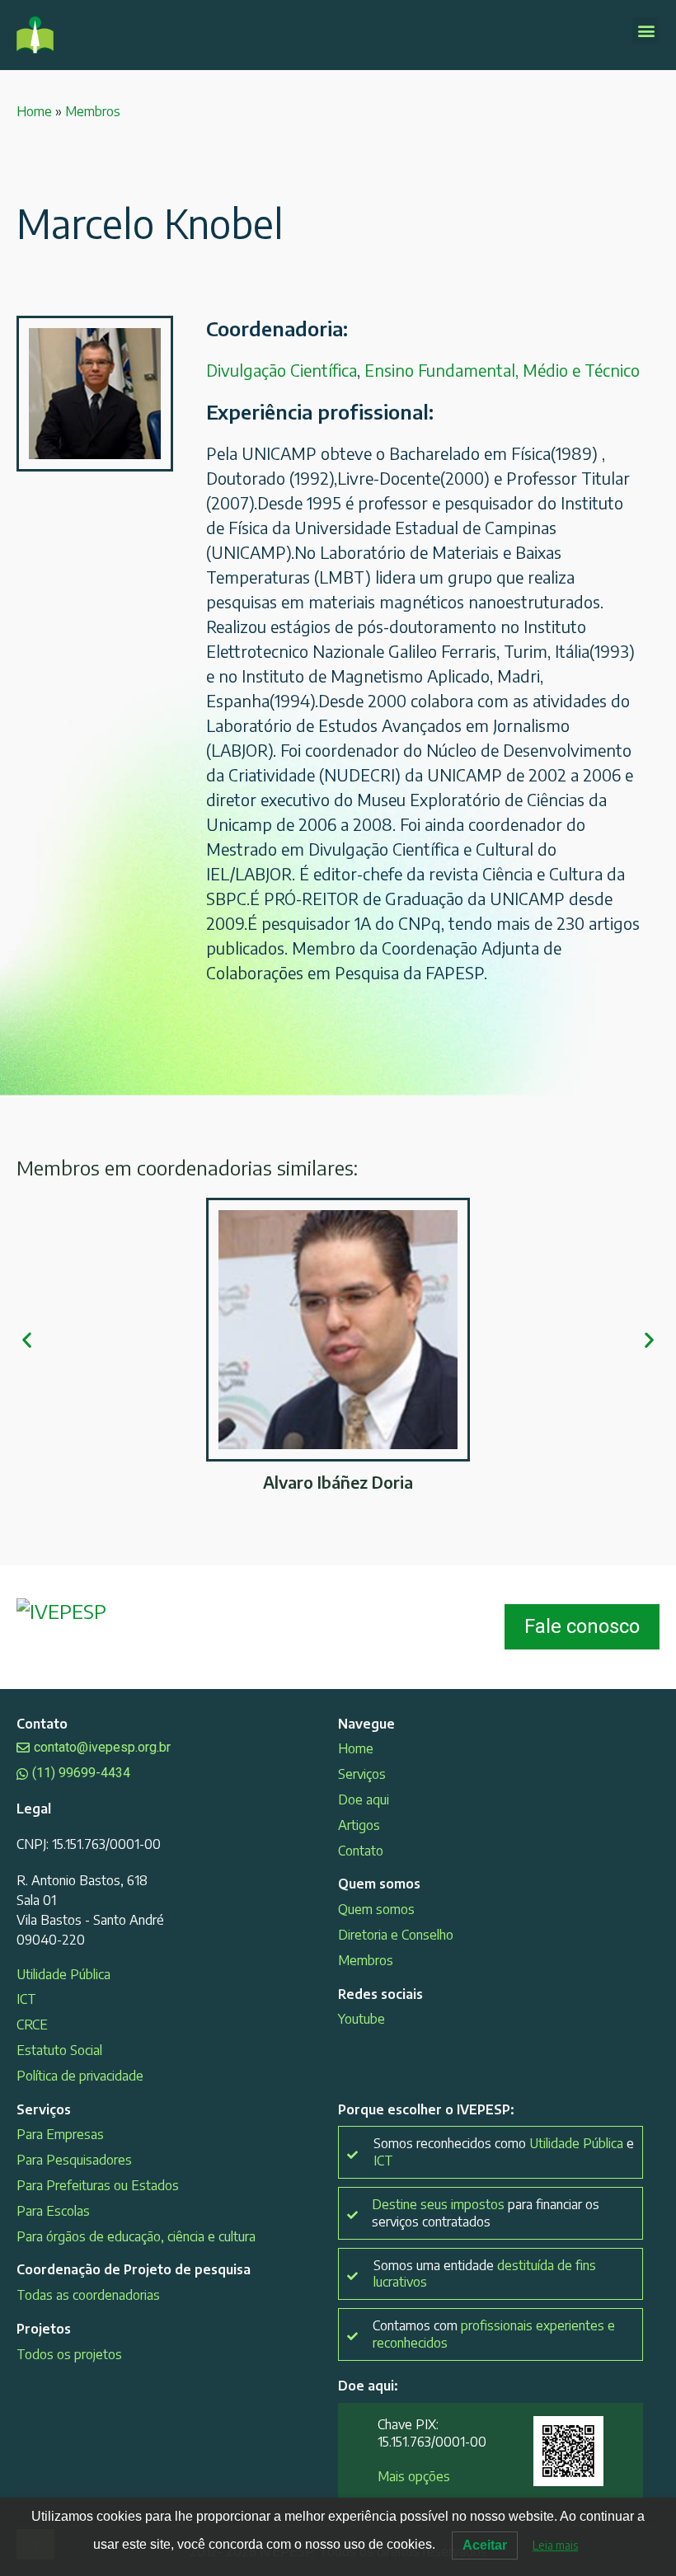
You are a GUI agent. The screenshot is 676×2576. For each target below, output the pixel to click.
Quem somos (376, 1909)
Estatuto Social (59, 2050)
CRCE (32, 2025)
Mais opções (414, 2476)
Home (34, 111)
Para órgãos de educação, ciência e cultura (136, 2236)
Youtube (361, 2019)
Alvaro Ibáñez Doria (338, 1482)
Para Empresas (60, 2134)
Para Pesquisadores (74, 2160)
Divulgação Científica (282, 370)
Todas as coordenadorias (88, 2295)
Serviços (362, 1774)
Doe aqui (364, 1799)
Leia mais (555, 2545)
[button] (646, 30)
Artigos (359, 1825)
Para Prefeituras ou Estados (98, 2185)
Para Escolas (53, 2211)
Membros (93, 111)
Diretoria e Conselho (396, 1935)
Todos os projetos (69, 2354)
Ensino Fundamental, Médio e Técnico (502, 370)
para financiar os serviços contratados (486, 2213)
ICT (26, 1999)
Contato (361, 1851)
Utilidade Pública (63, 1974)
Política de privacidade (80, 2076)
